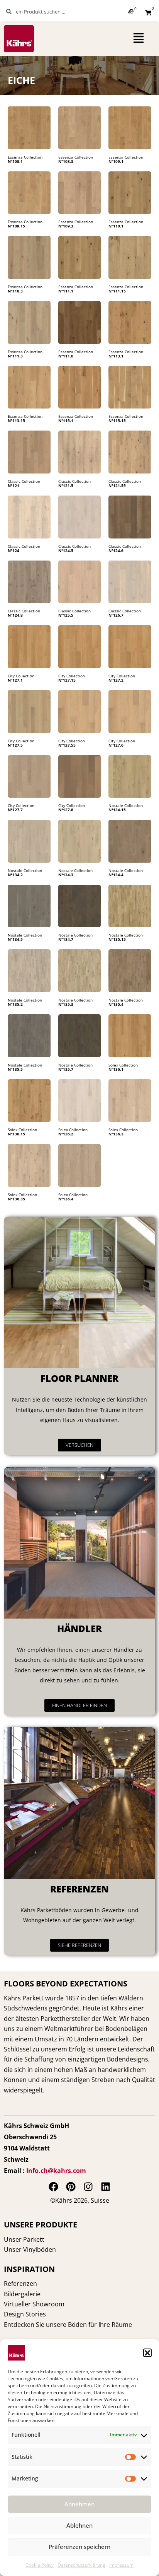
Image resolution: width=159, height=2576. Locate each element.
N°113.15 (16, 421)
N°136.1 (116, 1069)
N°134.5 (15, 939)
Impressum (121, 2565)
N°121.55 (117, 485)
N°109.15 (16, 226)
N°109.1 (116, 161)
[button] (147, 2353)
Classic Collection (24, 481)
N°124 (14, 550)
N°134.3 (66, 875)
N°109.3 (66, 226)
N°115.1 (66, 421)
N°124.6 (116, 550)
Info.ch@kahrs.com (56, 2171)
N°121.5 (66, 485)
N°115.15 (117, 421)
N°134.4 (116, 875)
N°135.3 (66, 1004)
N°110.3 (15, 291)
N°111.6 (66, 356)
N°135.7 (66, 1069)
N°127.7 (15, 810)
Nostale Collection (126, 805)
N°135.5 (15, 1069)
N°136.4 (66, 1199)
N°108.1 (15, 161)
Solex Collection (123, 1065)
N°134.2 (15, 875)
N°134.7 (66, 939)
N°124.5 (66, 550)
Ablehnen (79, 2525)
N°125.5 (66, 615)
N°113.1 (116, 356)
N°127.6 (116, 745)
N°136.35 (16, 1199)
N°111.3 (15, 356)
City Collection (21, 676)
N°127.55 (67, 745)
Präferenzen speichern (79, 2547)
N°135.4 (116, 1004)
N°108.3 (66, 161)
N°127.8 (66, 810)
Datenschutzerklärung (81, 2565)
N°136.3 (116, 1134)
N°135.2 (15, 1004)
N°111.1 (66, 291)
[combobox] (44, 12)
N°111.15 (117, 291)
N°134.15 (117, 810)
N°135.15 (117, 939)
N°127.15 (67, 680)
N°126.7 (116, 615)
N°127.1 (15, 680)
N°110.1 (116, 226)
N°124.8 (15, 615)
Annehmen (79, 2504)
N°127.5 (15, 745)
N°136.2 (66, 1134)
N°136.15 (16, 1134)
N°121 (14, 485)
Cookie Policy (40, 2565)
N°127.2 (116, 680)
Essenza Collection (25, 157)
